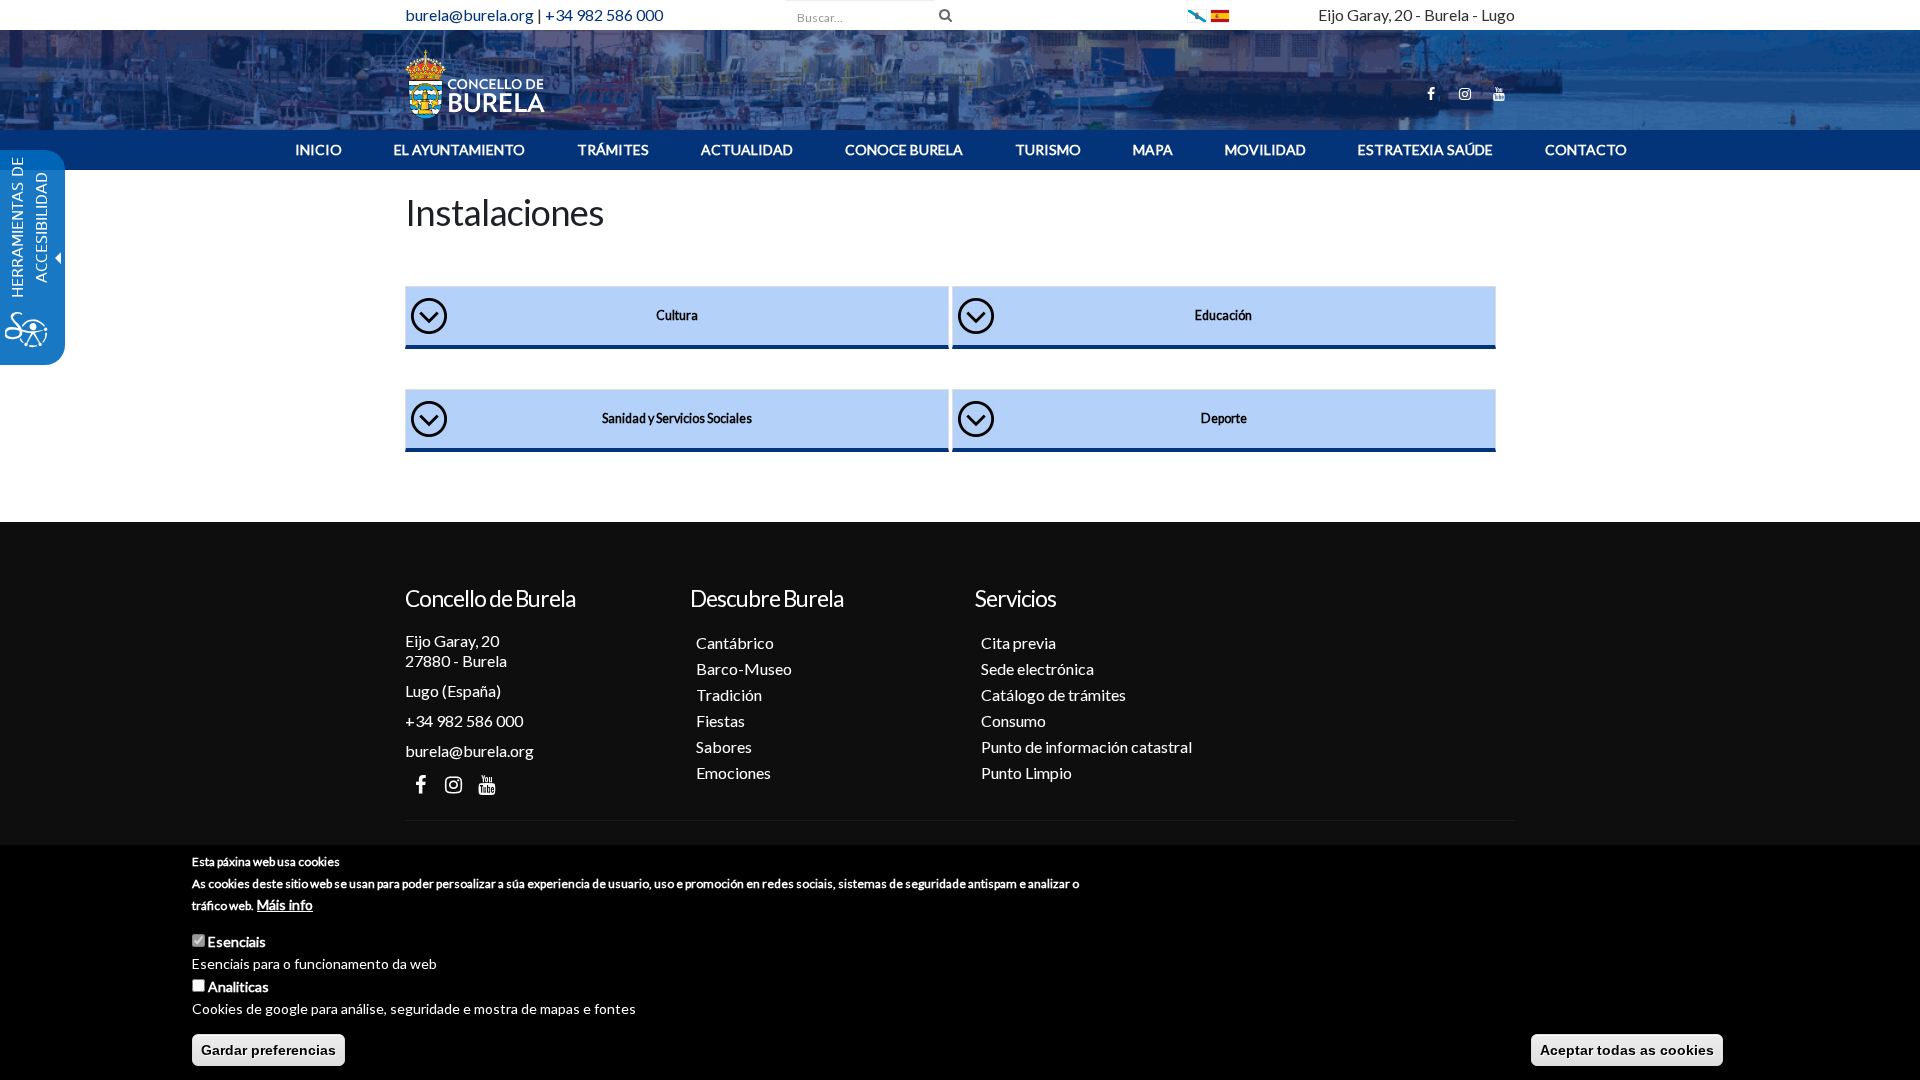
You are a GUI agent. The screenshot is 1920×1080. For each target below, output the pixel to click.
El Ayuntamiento (459, 149)
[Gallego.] (1197, 14)
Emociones (733, 772)
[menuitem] (318, 150)
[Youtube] (1499, 94)
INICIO (318, 149)
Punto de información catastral (1086, 746)
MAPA (1153, 149)
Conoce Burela (904, 149)
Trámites (613, 149)
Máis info (285, 904)
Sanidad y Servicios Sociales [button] (677, 418)
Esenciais (237, 941)
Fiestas (720, 720)
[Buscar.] (945, 15)
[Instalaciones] (1220, 14)
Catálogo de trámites (1053, 694)
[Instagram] (1465, 94)
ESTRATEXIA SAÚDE (1425, 149)
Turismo (1048, 149)
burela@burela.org (469, 14)
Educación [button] (1223, 315)
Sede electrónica (1037, 668)
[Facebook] (1431, 94)
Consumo (1013, 720)
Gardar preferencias (268, 1050)
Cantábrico (735, 642)
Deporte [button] (1224, 418)
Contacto (1586, 149)
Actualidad (747, 149)
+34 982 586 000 (604, 14)
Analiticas (238, 986)
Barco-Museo (744, 668)
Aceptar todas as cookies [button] (1627, 1050)
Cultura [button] (677, 315)
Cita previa (1018, 642)
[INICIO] (475, 82)
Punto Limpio (1026, 772)
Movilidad (1265, 149)
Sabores (724, 746)
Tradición (729, 694)
